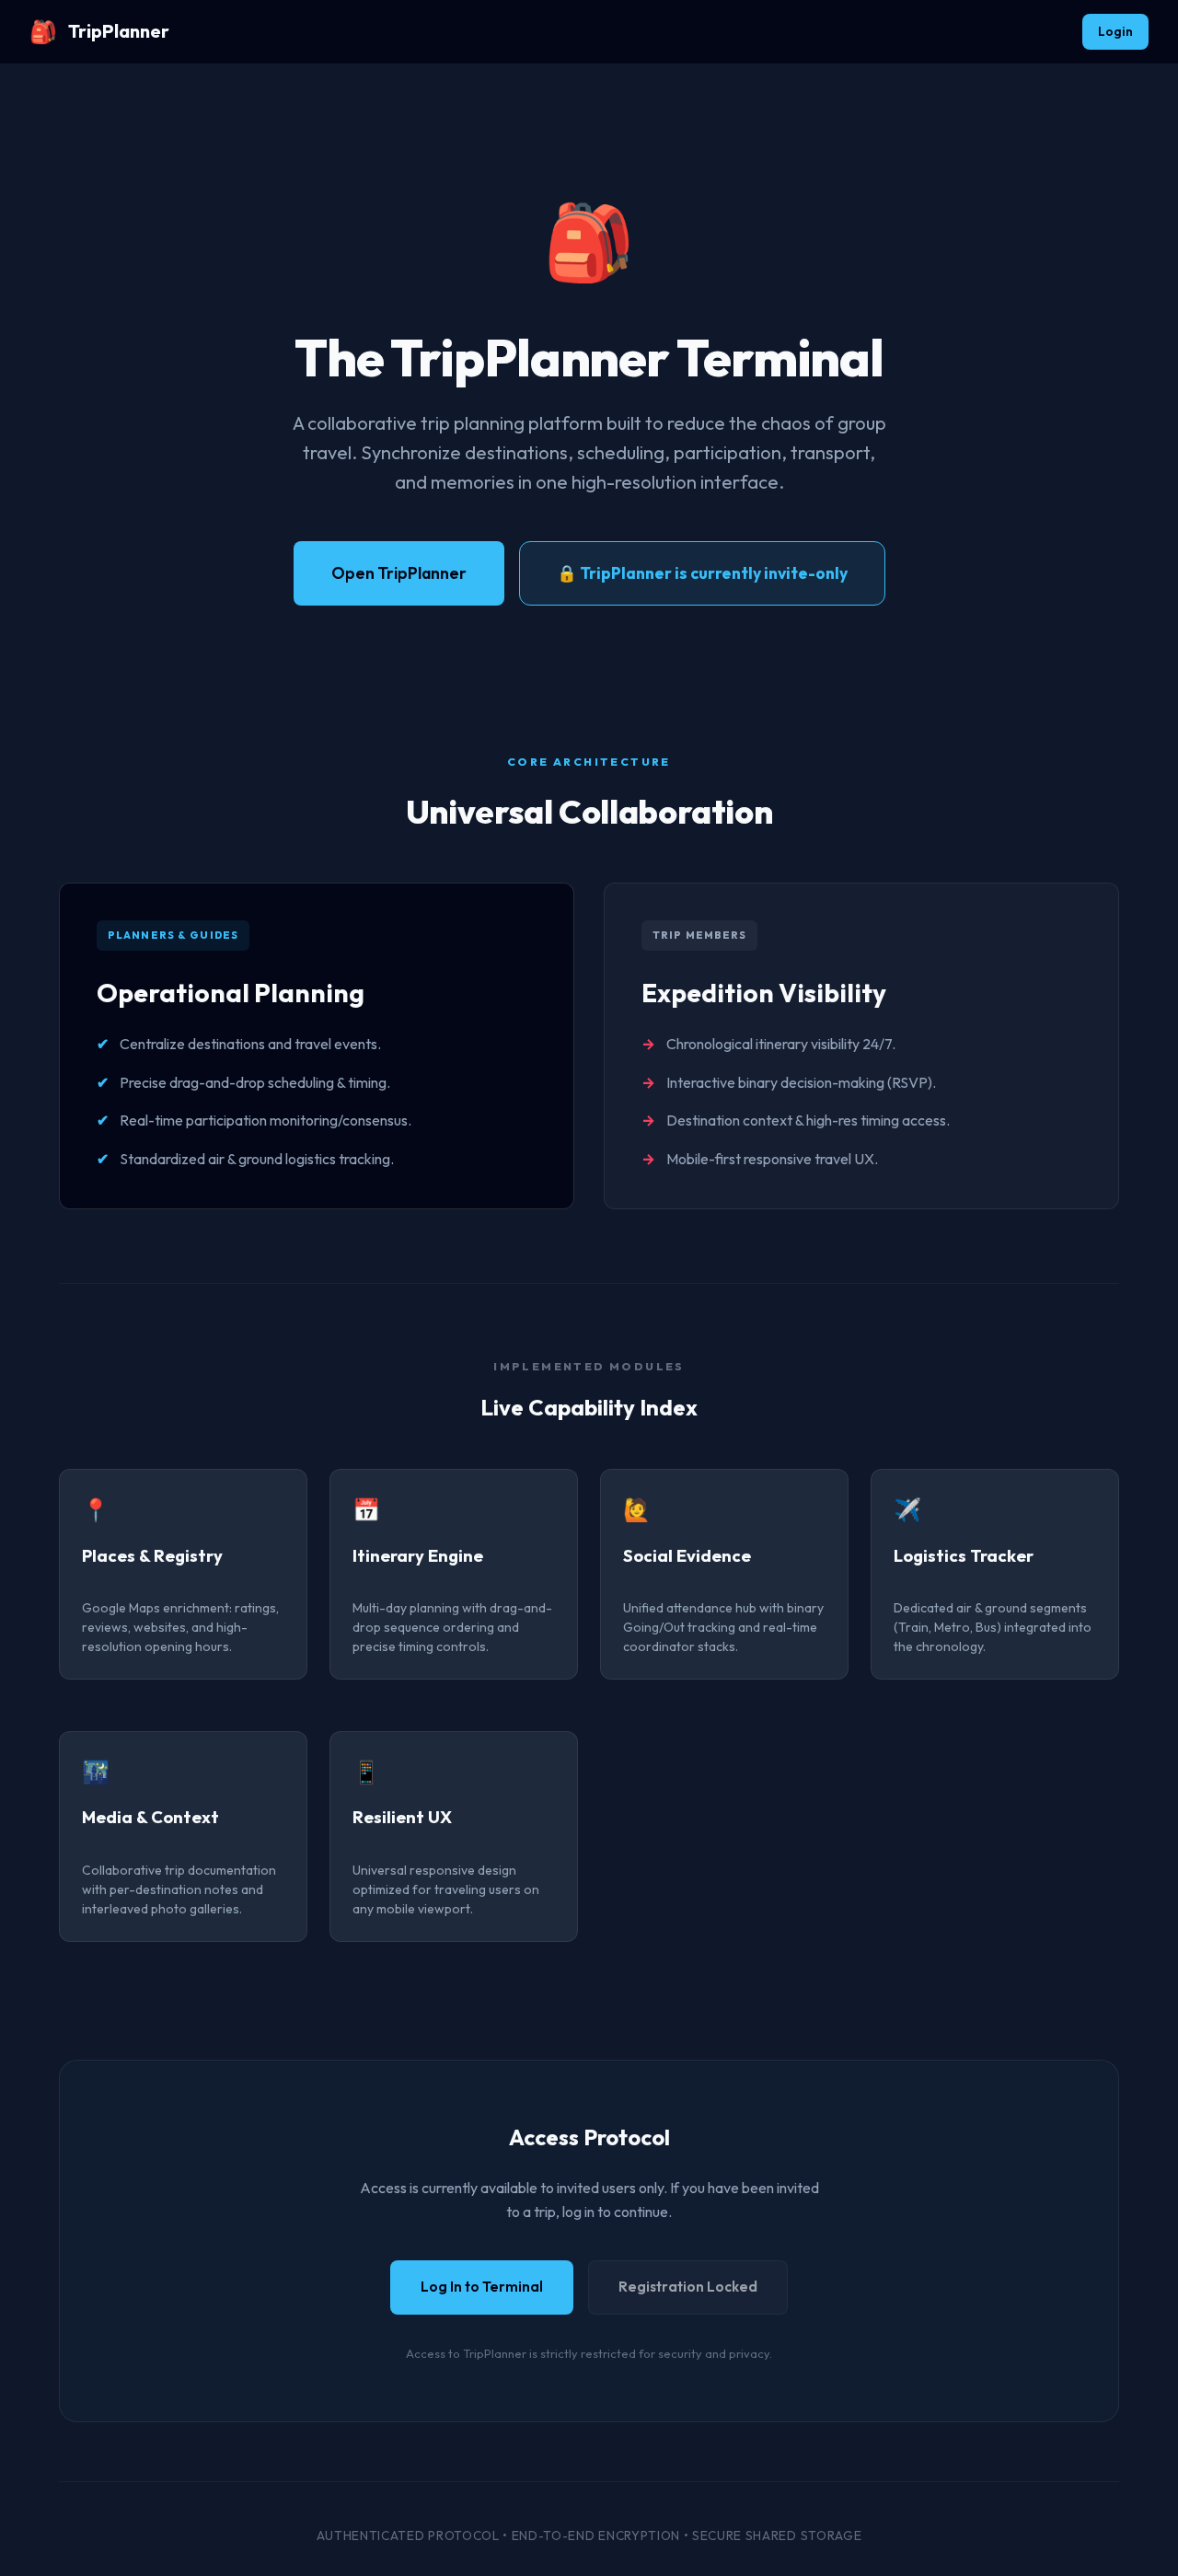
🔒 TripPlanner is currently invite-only (702, 573)
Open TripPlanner (399, 573)
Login (1115, 31)
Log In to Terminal (482, 2287)
